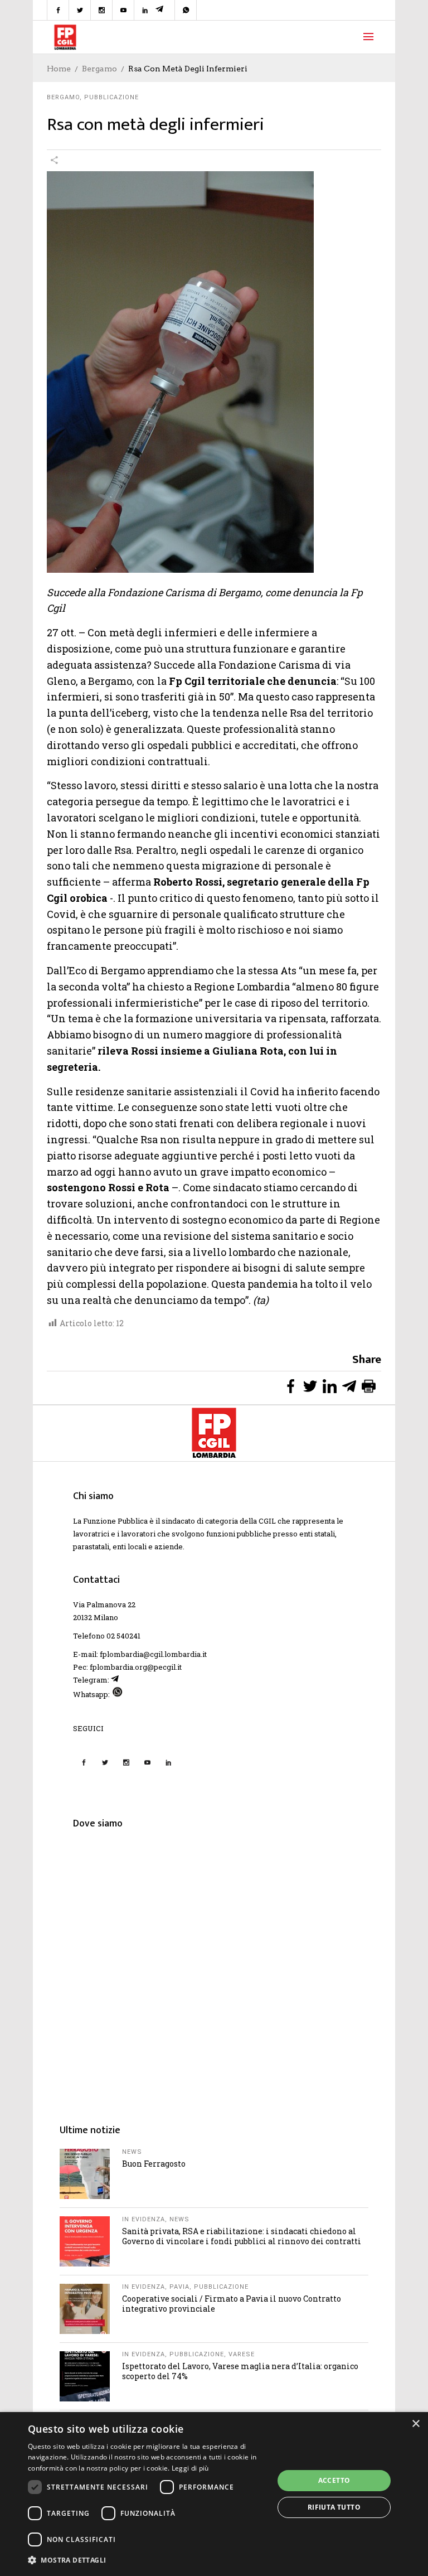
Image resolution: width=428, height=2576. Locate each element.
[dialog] (214, 2494)
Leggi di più (190, 2468)
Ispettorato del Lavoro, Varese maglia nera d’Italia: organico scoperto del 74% (240, 2371)
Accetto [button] (334, 2480)
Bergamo (99, 69)
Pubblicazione (111, 97)
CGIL (267, 1521)
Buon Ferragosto (154, 2164)
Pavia (179, 2287)
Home (59, 69)
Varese (242, 2354)
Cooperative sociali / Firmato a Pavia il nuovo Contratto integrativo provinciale (232, 2304)
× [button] (415, 2424)
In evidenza (144, 2219)
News (132, 2152)
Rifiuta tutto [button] (334, 2507)
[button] (147, 2560)
